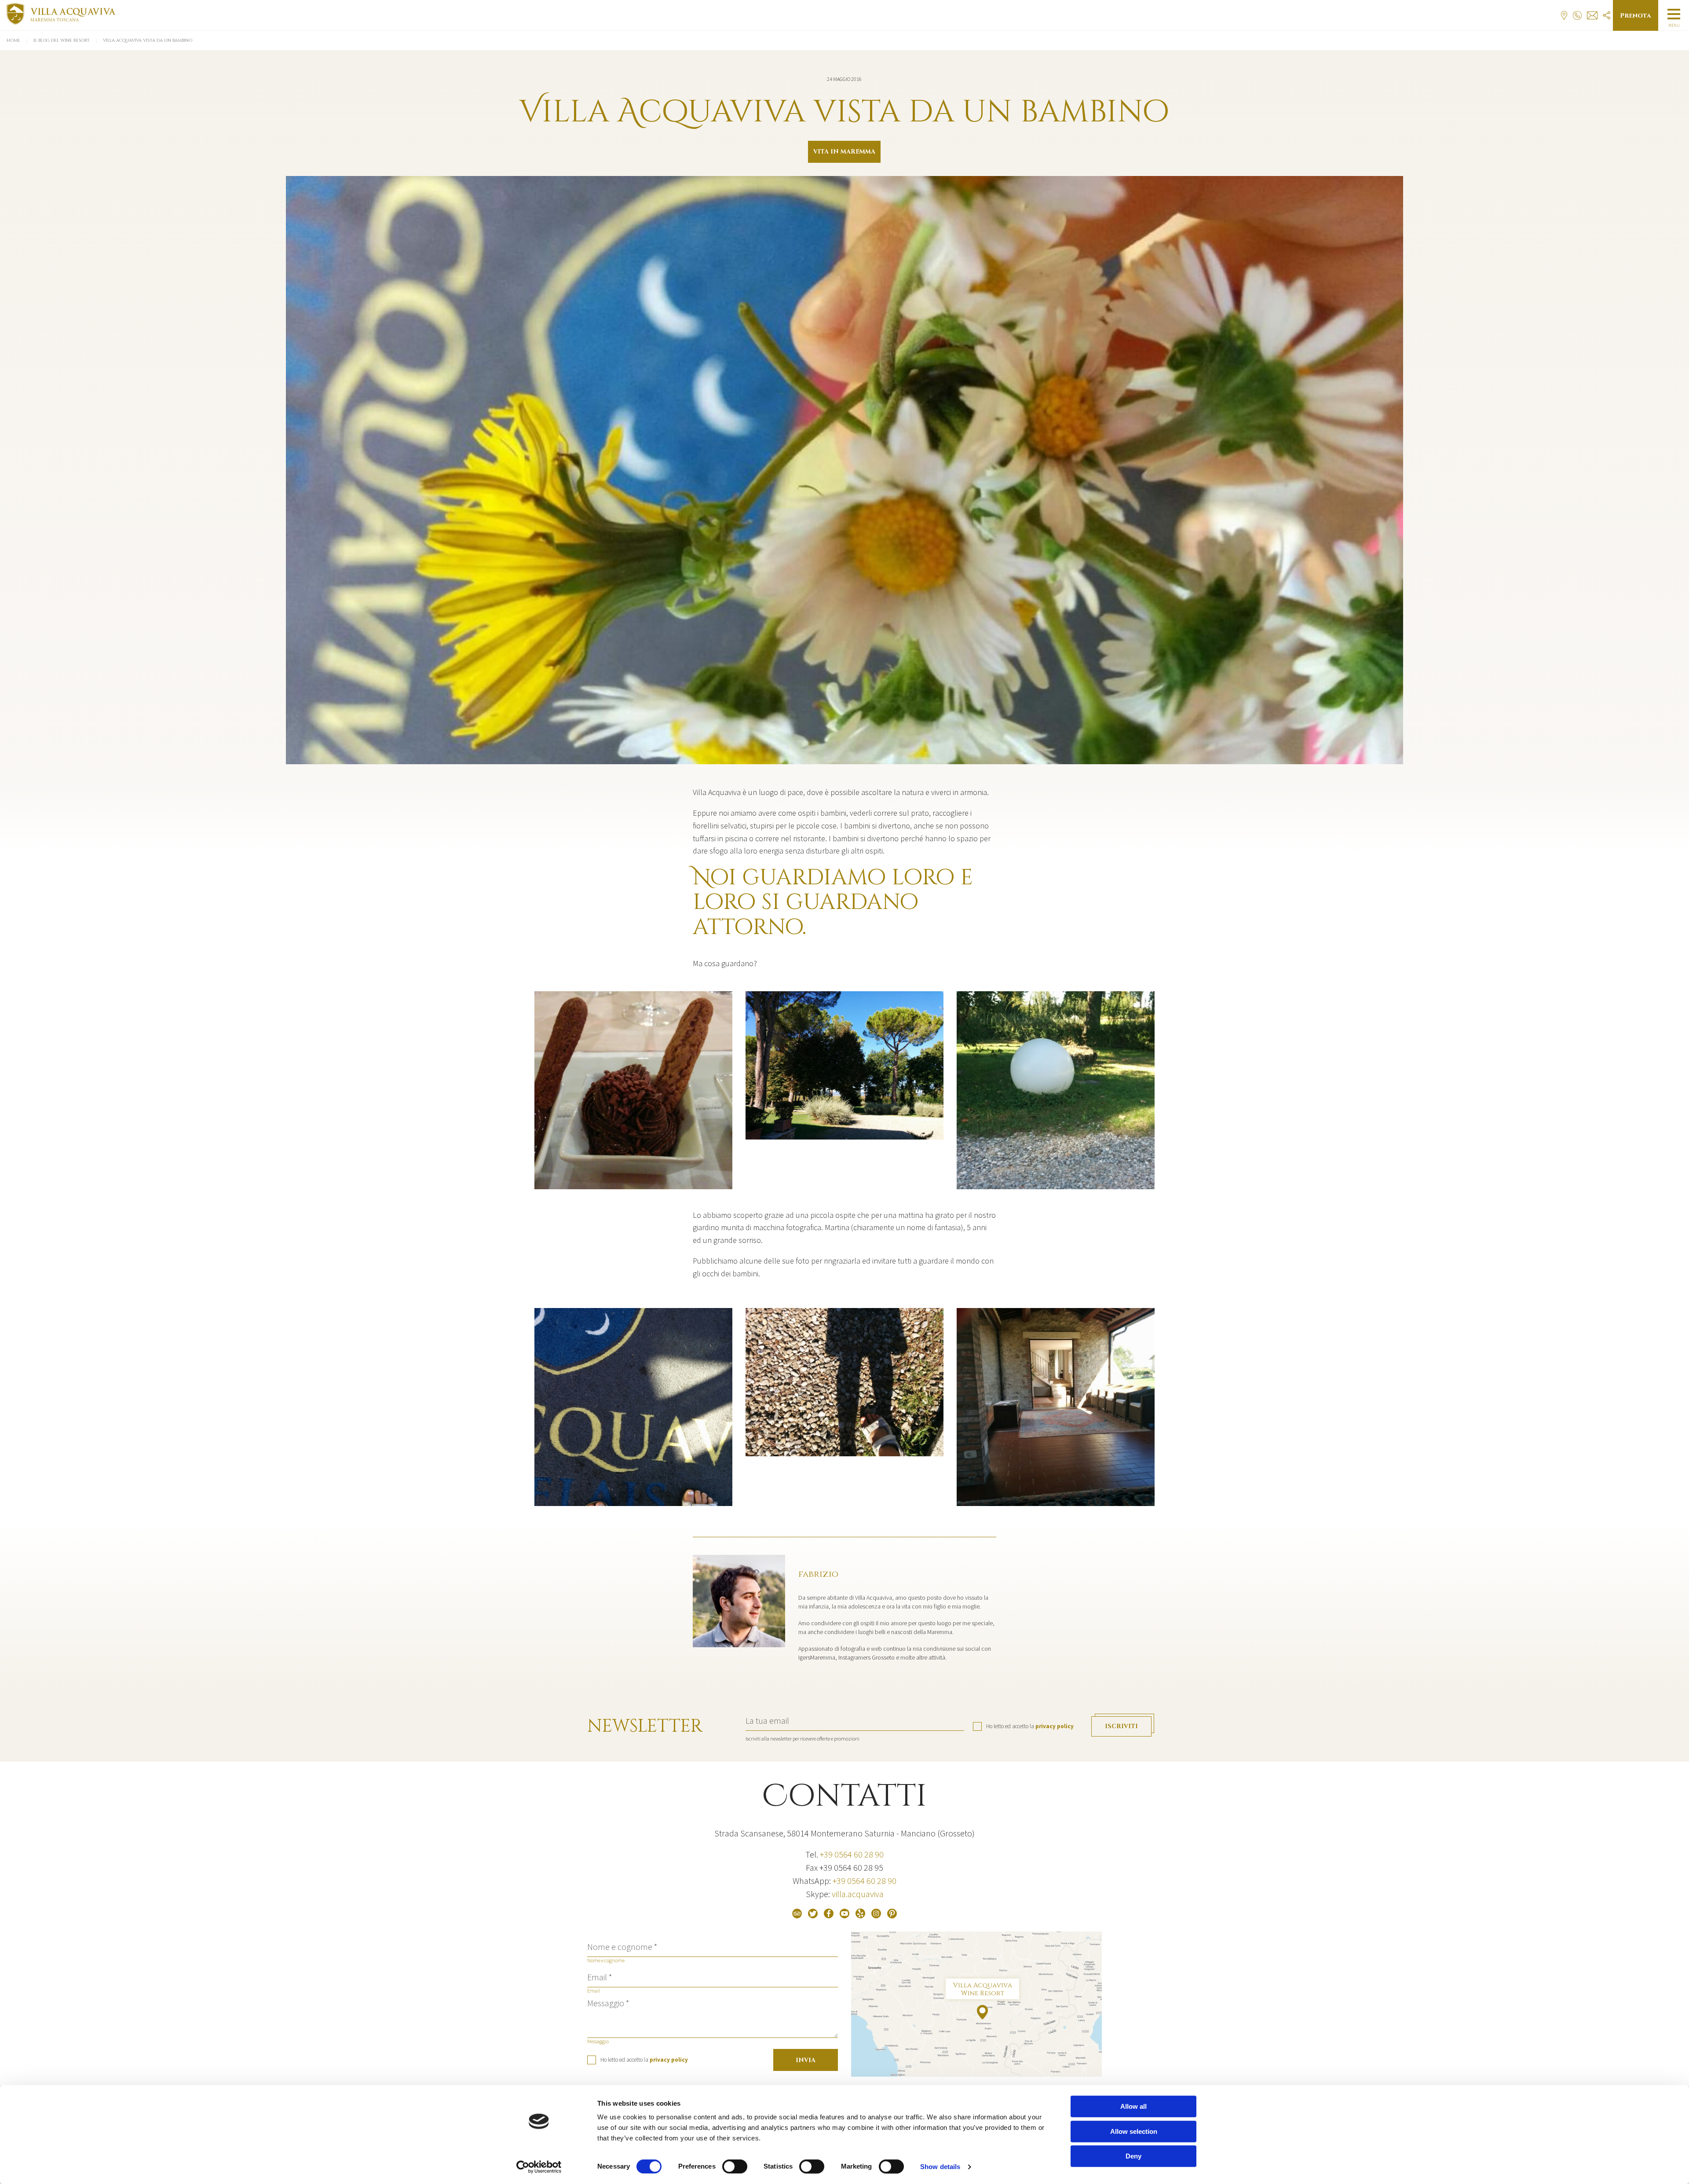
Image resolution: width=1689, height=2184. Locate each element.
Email (594, 1991)
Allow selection (1134, 2131)
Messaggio (598, 2041)
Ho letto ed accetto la (1030, 1726)
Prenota (1636, 16)
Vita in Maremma (844, 152)
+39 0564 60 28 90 (852, 1854)
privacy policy (1055, 1726)
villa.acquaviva (858, 1894)
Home (13, 40)
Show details (940, 2167)
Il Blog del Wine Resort (62, 40)
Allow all (1133, 2106)
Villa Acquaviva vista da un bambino (148, 40)
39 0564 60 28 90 (866, 1881)
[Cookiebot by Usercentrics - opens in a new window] (539, 2167)
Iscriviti (1121, 1726)
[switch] (735, 2166)
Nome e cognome (606, 1960)
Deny (1133, 2156)
